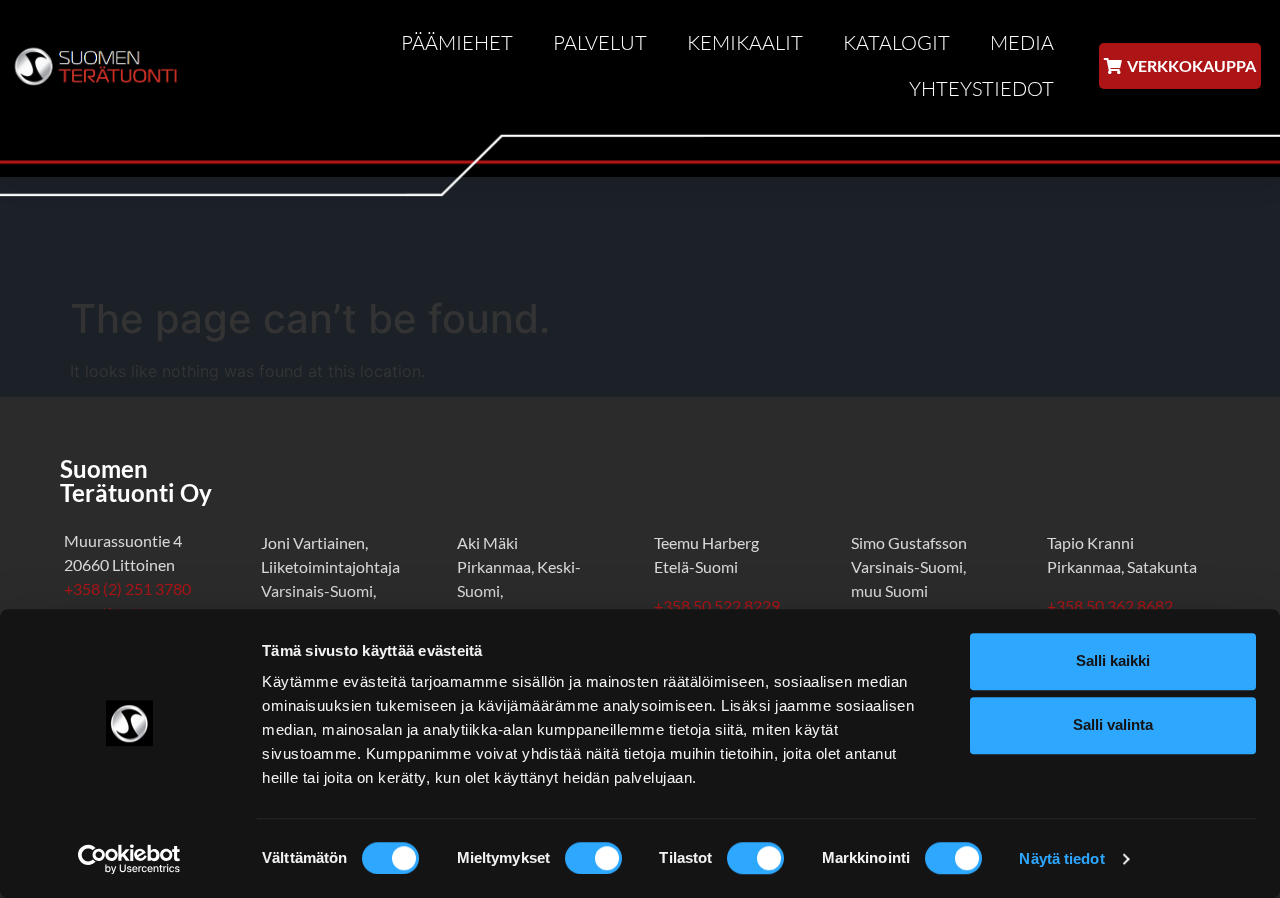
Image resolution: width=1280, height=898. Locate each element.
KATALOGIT (896, 42)
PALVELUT (600, 42)
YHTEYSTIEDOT (981, 88)
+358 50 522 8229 (717, 605)
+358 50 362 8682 (1113, 605)
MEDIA (1022, 42)
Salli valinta (1113, 724)
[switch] (593, 858)
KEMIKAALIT (745, 42)
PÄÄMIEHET (457, 42)
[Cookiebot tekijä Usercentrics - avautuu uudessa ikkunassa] (129, 859)
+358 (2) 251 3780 (127, 588)
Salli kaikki (1113, 660)
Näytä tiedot (1061, 858)
